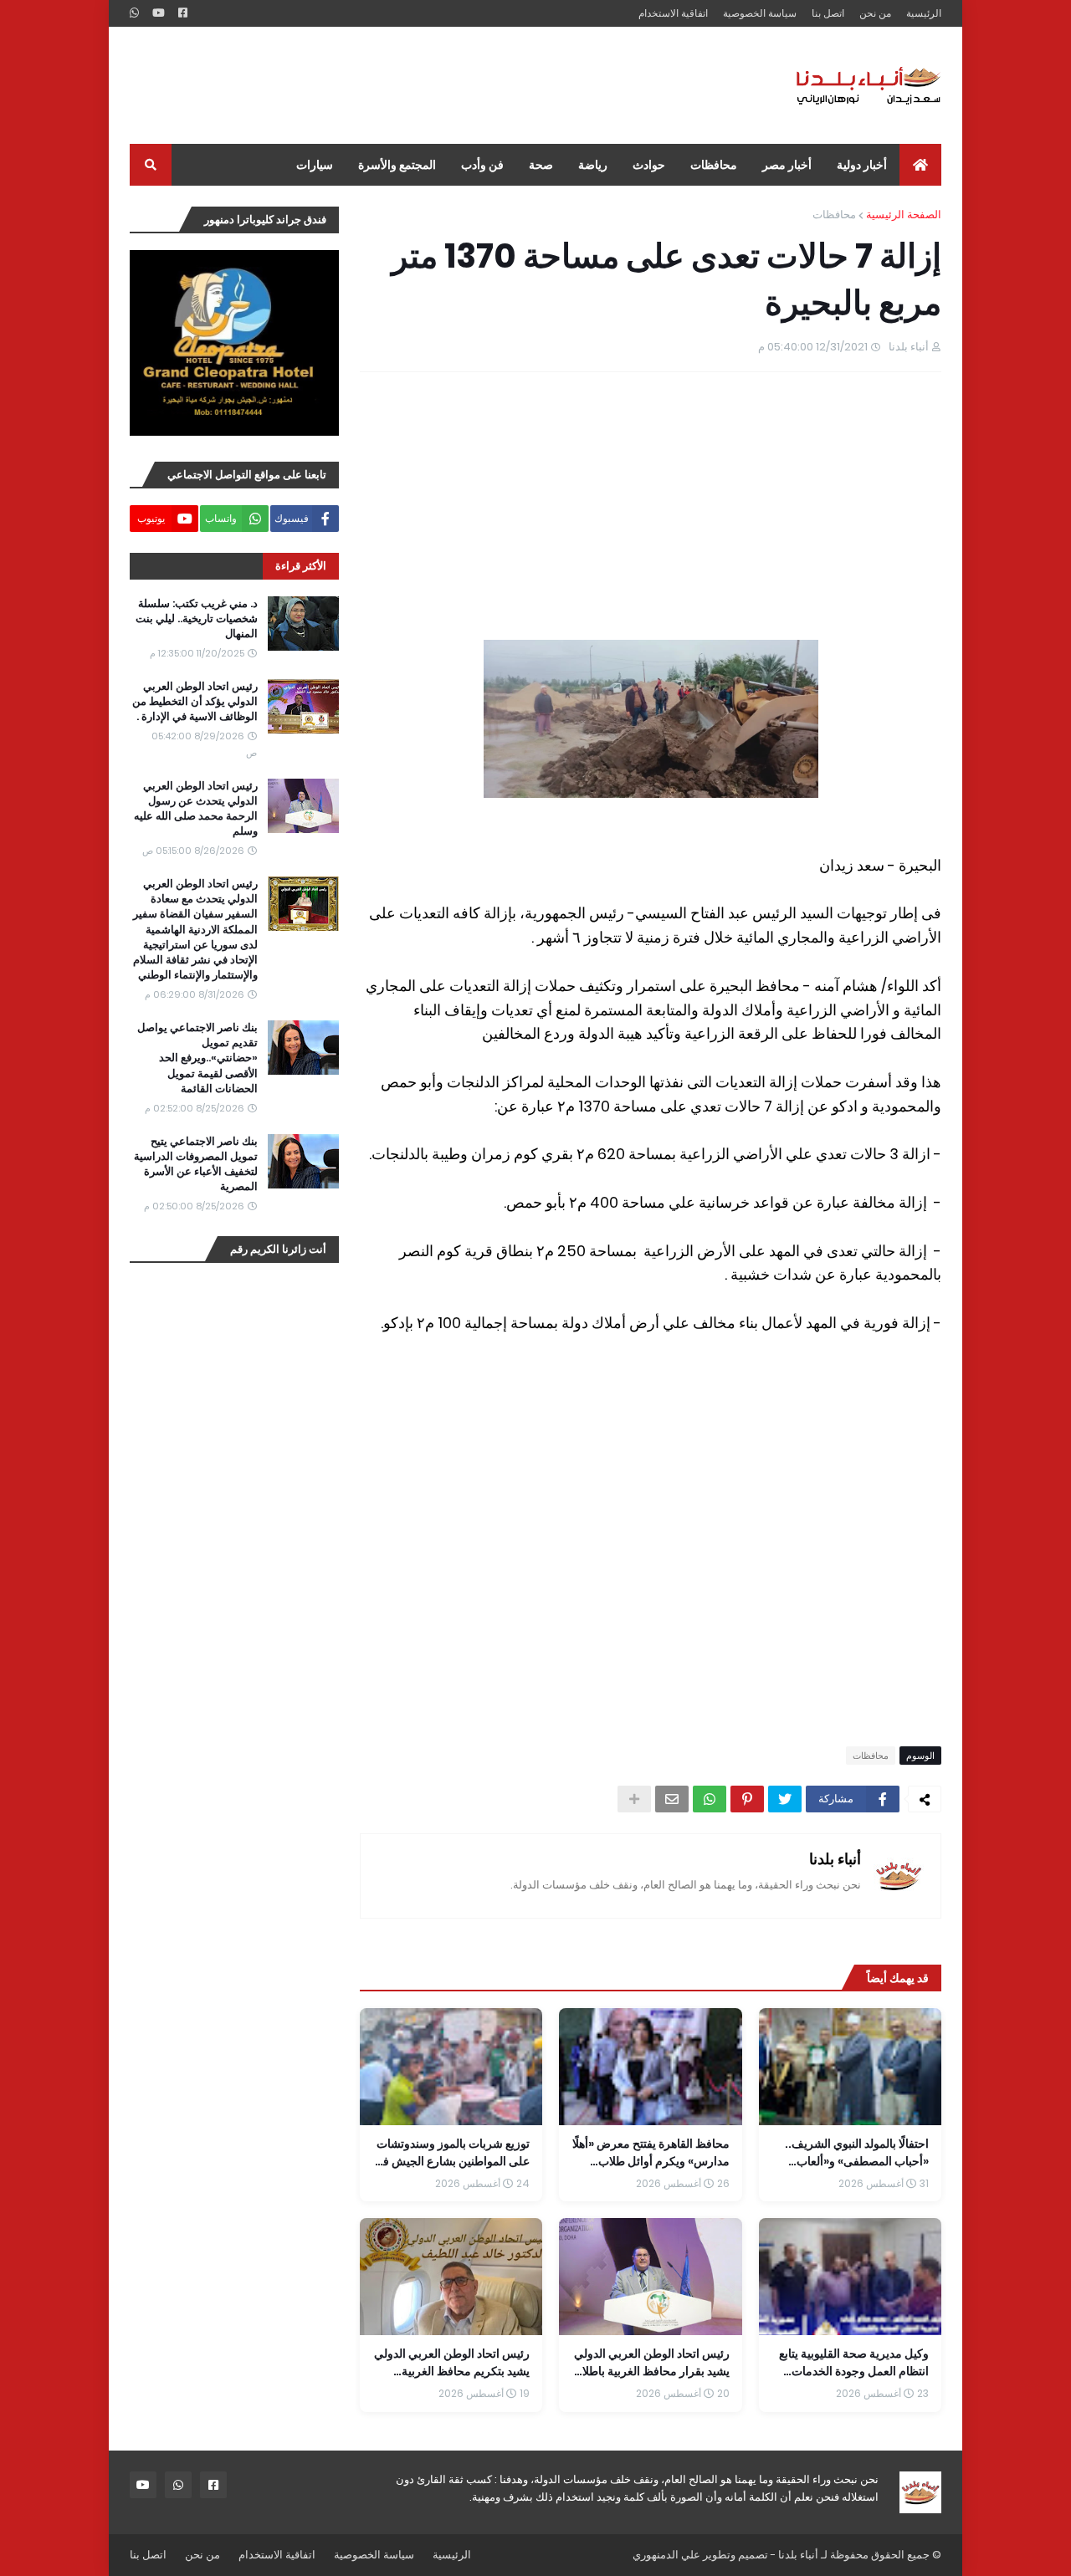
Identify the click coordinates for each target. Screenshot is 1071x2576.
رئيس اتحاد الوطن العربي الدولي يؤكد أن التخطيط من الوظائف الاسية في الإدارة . (195, 702)
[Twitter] (785, 1799)
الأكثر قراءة (301, 566)
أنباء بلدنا (835, 1859)
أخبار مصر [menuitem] (787, 165)
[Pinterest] (747, 1799)
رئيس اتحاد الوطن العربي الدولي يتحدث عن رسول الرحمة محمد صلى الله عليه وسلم (196, 809)
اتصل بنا (828, 13)
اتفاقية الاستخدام (673, 13)
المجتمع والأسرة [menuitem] (397, 165)
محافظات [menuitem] (714, 165)
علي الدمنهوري (666, 2555)
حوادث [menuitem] (649, 165)
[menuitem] (920, 165)
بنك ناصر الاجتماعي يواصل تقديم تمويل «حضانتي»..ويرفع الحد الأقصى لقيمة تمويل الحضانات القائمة (197, 1058)
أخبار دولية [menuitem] (862, 165)
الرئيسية (924, 13)
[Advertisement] (434, 85)
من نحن (875, 13)
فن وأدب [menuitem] (482, 165)
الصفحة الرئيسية (904, 215)
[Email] (672, 1799)
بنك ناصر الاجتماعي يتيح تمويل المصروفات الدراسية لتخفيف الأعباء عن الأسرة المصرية (196, 1165)
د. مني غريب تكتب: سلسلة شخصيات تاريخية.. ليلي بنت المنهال (197, 619)
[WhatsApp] (710, 1799)
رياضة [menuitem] (593, 165)
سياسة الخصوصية (760, 13)
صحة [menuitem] (541, 165)
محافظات (834, 215)
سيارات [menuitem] (315, 165)
